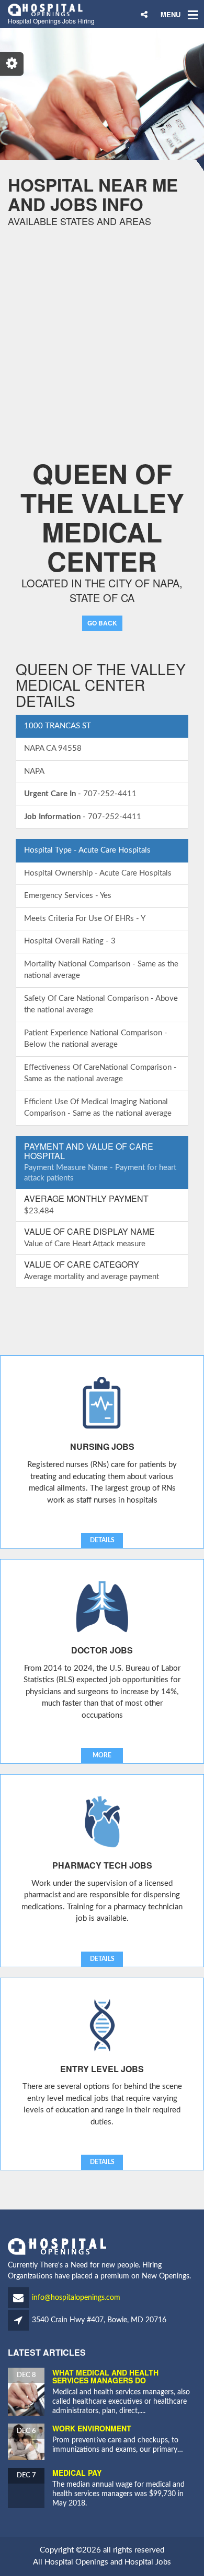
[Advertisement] (102, 328)
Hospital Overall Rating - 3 (70, 941)
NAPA (34, 771)
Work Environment (92, 2428)
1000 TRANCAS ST (58, 726)
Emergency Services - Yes (68, 896)
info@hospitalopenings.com (76, 2298)
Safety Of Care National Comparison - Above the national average (101, 1005)
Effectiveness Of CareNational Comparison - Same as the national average (100, 1073)
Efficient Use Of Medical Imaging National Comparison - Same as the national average (98, 1108)
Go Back (102, 623)
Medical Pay (77, 2473)
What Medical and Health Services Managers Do (105, 2376)
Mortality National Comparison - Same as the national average (101, 970)
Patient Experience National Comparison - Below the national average (96, 1039)
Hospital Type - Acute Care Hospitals (87, 850)
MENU (171, 14)
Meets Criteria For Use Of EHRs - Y (85, 919)
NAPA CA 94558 (53, 748)
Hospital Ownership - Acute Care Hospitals (98, 873)
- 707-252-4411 (80, 794)
